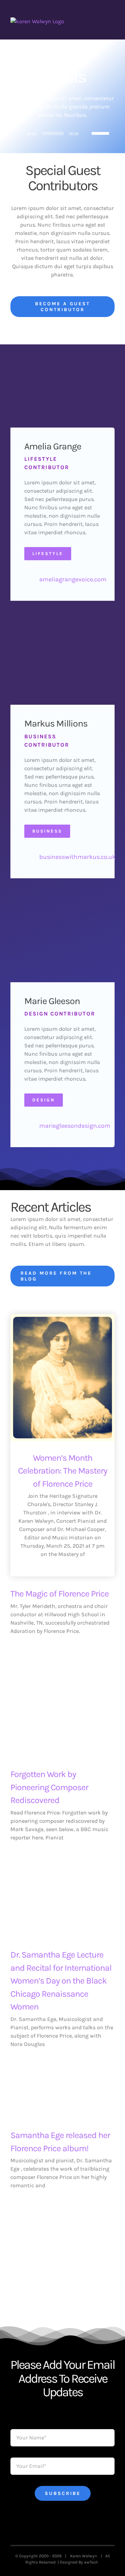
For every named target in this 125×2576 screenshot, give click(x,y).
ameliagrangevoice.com (73, 579)
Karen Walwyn (85, 2556)
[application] (62, 133)
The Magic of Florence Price (60, 1594)
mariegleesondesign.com (75, 1126)
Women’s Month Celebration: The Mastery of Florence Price (63, 1471)
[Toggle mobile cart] (87, 21)
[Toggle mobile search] (99, 21)
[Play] (19, 133)
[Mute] (86, 133)
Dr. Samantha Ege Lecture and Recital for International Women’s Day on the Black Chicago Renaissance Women (61, 1981)
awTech (92, 2562)
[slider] (101, 133)
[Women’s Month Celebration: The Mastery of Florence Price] (62, 1378)
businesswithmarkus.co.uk (77, 857)
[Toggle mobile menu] (112, 21)
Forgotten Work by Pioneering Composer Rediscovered (49, 1787)
